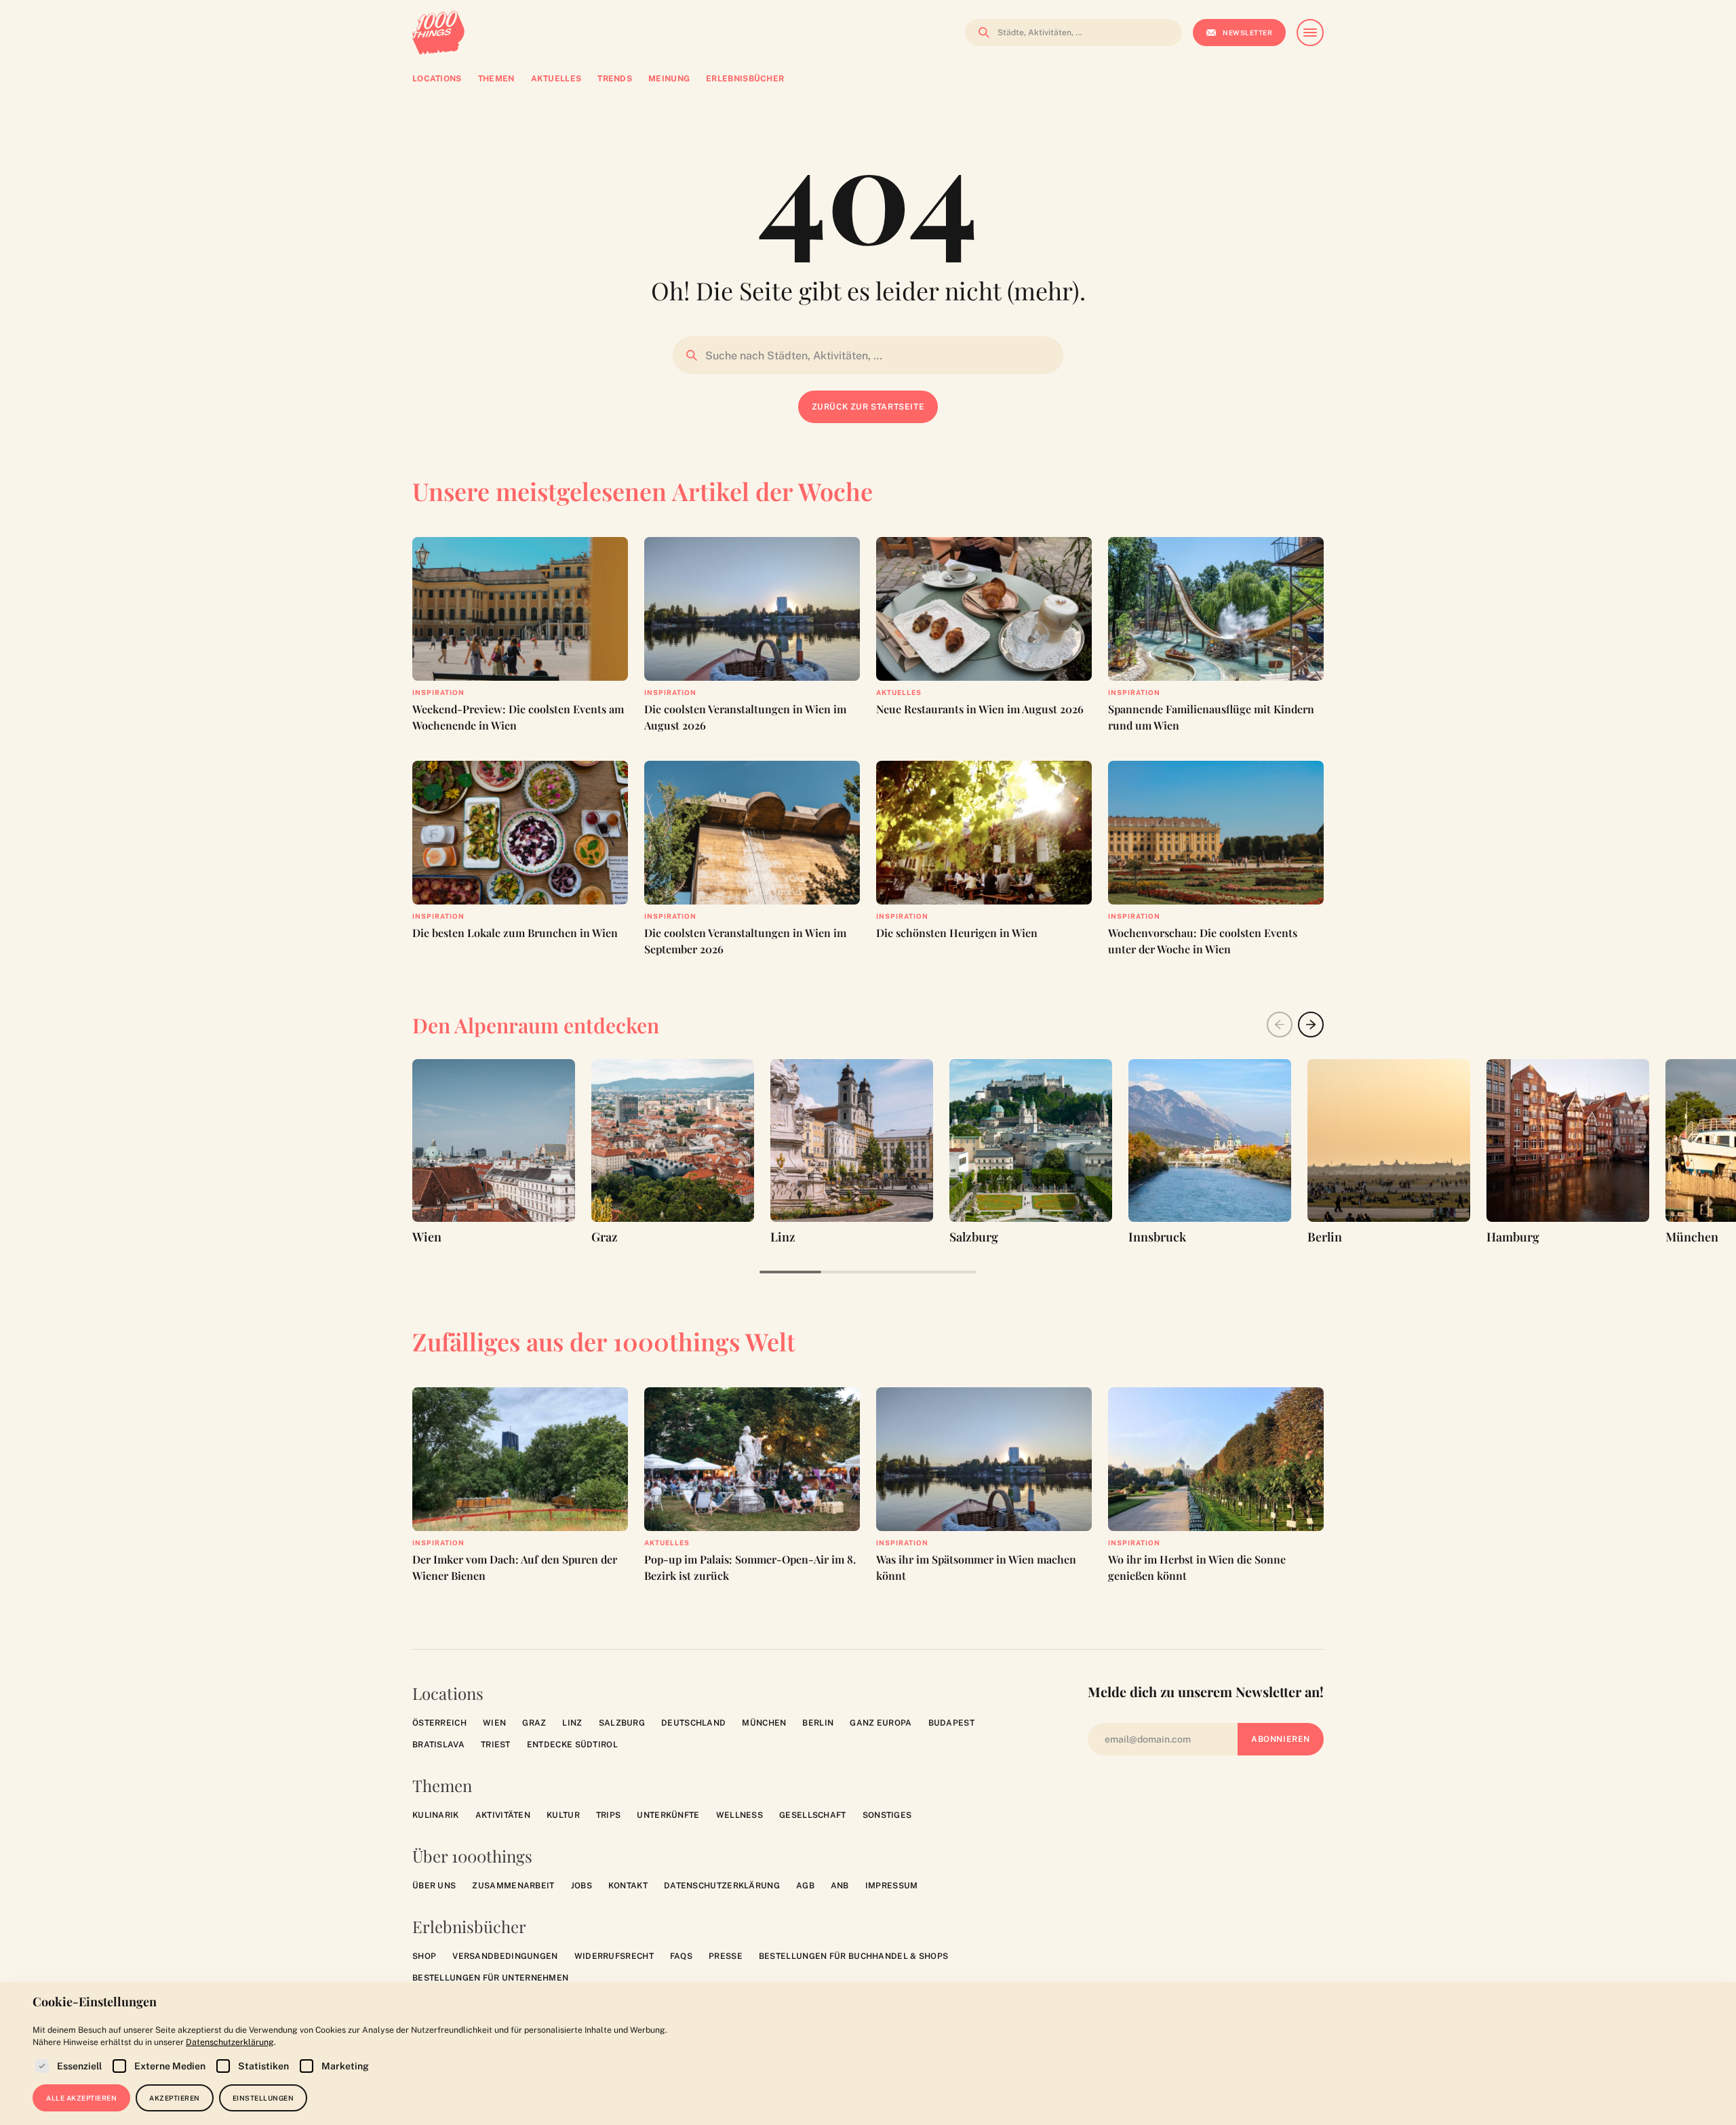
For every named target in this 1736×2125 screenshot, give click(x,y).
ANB (840, 1886)
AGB (805, 1886)
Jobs (581, 1886)
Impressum (892, 1886)
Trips (609, 1815)
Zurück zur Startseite (868, 407)
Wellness (739, 1815)
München (764, 1723)
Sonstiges (887, 1815)
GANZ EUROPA (881, 1723)
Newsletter (1247, 33)
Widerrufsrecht (614, 1956)
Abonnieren (1281, 1739)
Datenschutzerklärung (722, 1886)
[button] (1311, 1025)
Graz (534, 1723)
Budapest (951, 1723)
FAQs (681, 1956)
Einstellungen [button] (263, 2098)
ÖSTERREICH (439, 1723)
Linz (572, 1723)
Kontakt (628, 1886)
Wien (494, 1723)
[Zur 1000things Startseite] (438, 33)
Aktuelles (899, 692)
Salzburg (622, 1723)
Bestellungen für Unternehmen (490, 1978)
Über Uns (434, 1886)
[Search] (980, 33)
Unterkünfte (668, 1815)
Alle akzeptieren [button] (81, 2098)
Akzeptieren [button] (175, 2098)
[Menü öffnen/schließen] (1310, 33)
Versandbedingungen (505, 1956)
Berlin (818, 1723)
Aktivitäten (503, 1815)
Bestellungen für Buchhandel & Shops (854, 1956)
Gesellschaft (813, 1815)
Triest (496, 1745)
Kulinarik (436, 1815)
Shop (424, 1956)
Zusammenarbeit (513, 1886)
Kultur (563, 1815)
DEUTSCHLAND (693, 1723)
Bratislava (438, 1745)
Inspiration (438, 692)
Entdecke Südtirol (572, 1745)
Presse (726, 1956)
